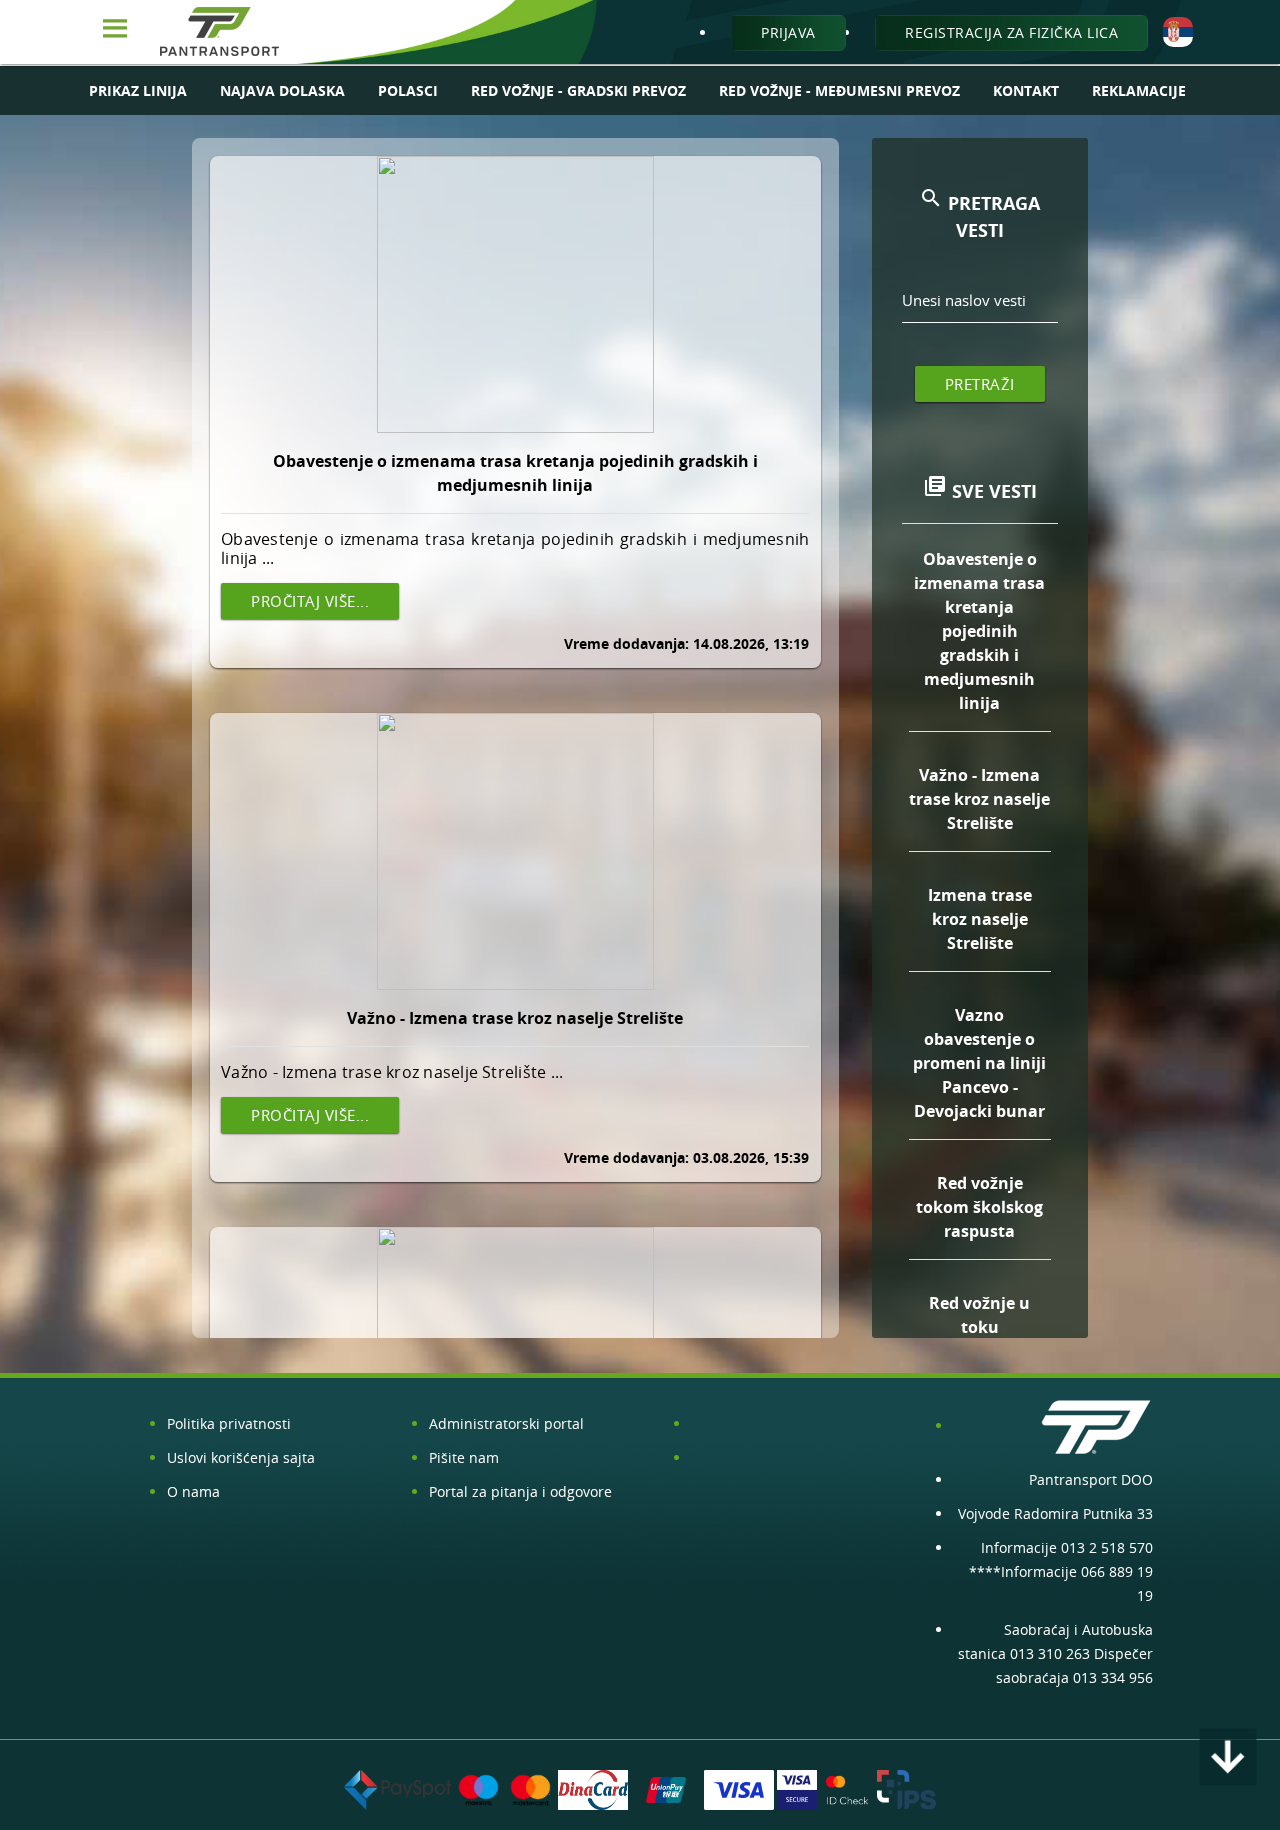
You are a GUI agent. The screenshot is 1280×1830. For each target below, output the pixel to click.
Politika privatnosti (229, 1423)
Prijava (788, 32)
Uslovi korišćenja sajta (241, 1457)
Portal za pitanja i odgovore (520, 1491)
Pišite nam (464, 1457)
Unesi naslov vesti (964, 300)
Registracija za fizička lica (1011, 32)
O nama (193, 1491)
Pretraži (980, 384)
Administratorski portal (506, 1423)
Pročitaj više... (310, 601)
